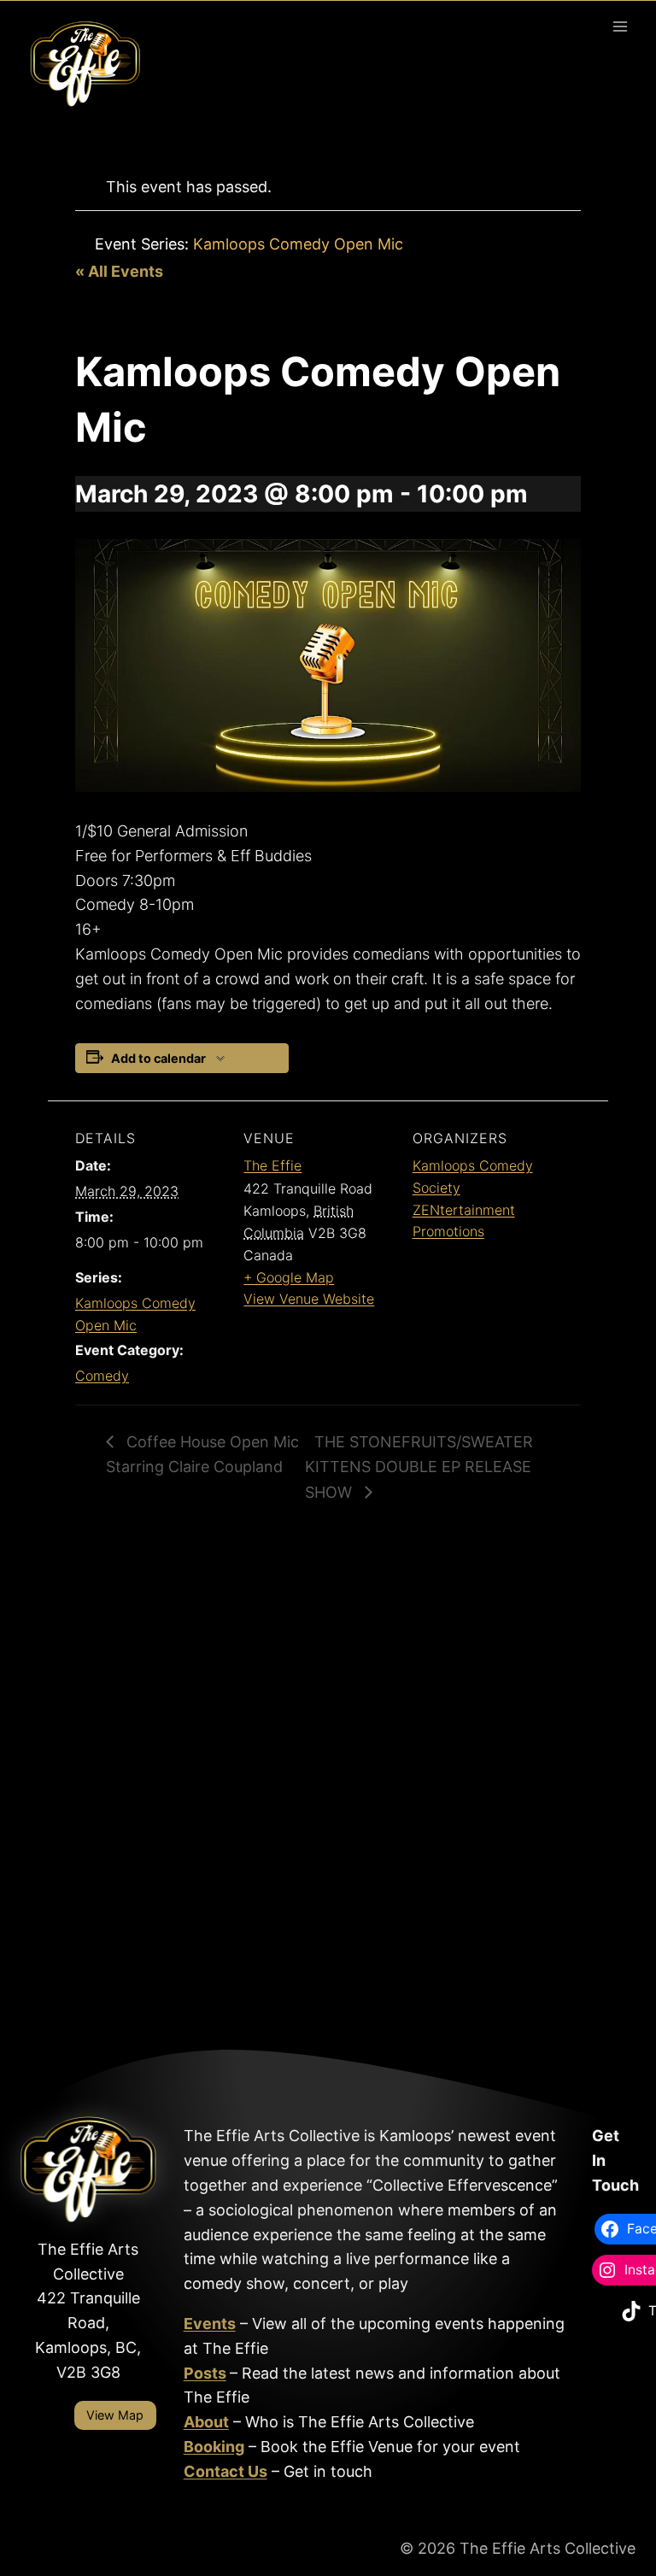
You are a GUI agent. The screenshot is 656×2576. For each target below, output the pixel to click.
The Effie (272, 1165)
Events (210, 2324)
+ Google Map (289, 1277)
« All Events (119, 271)
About (206, 2422)
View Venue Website (309, 1299)
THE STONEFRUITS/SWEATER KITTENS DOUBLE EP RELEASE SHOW (419, 1467)
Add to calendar (158, 1058)
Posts (205, 2373)
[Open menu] (620, 26)
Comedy (102, 1376)
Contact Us (225, 2471)
